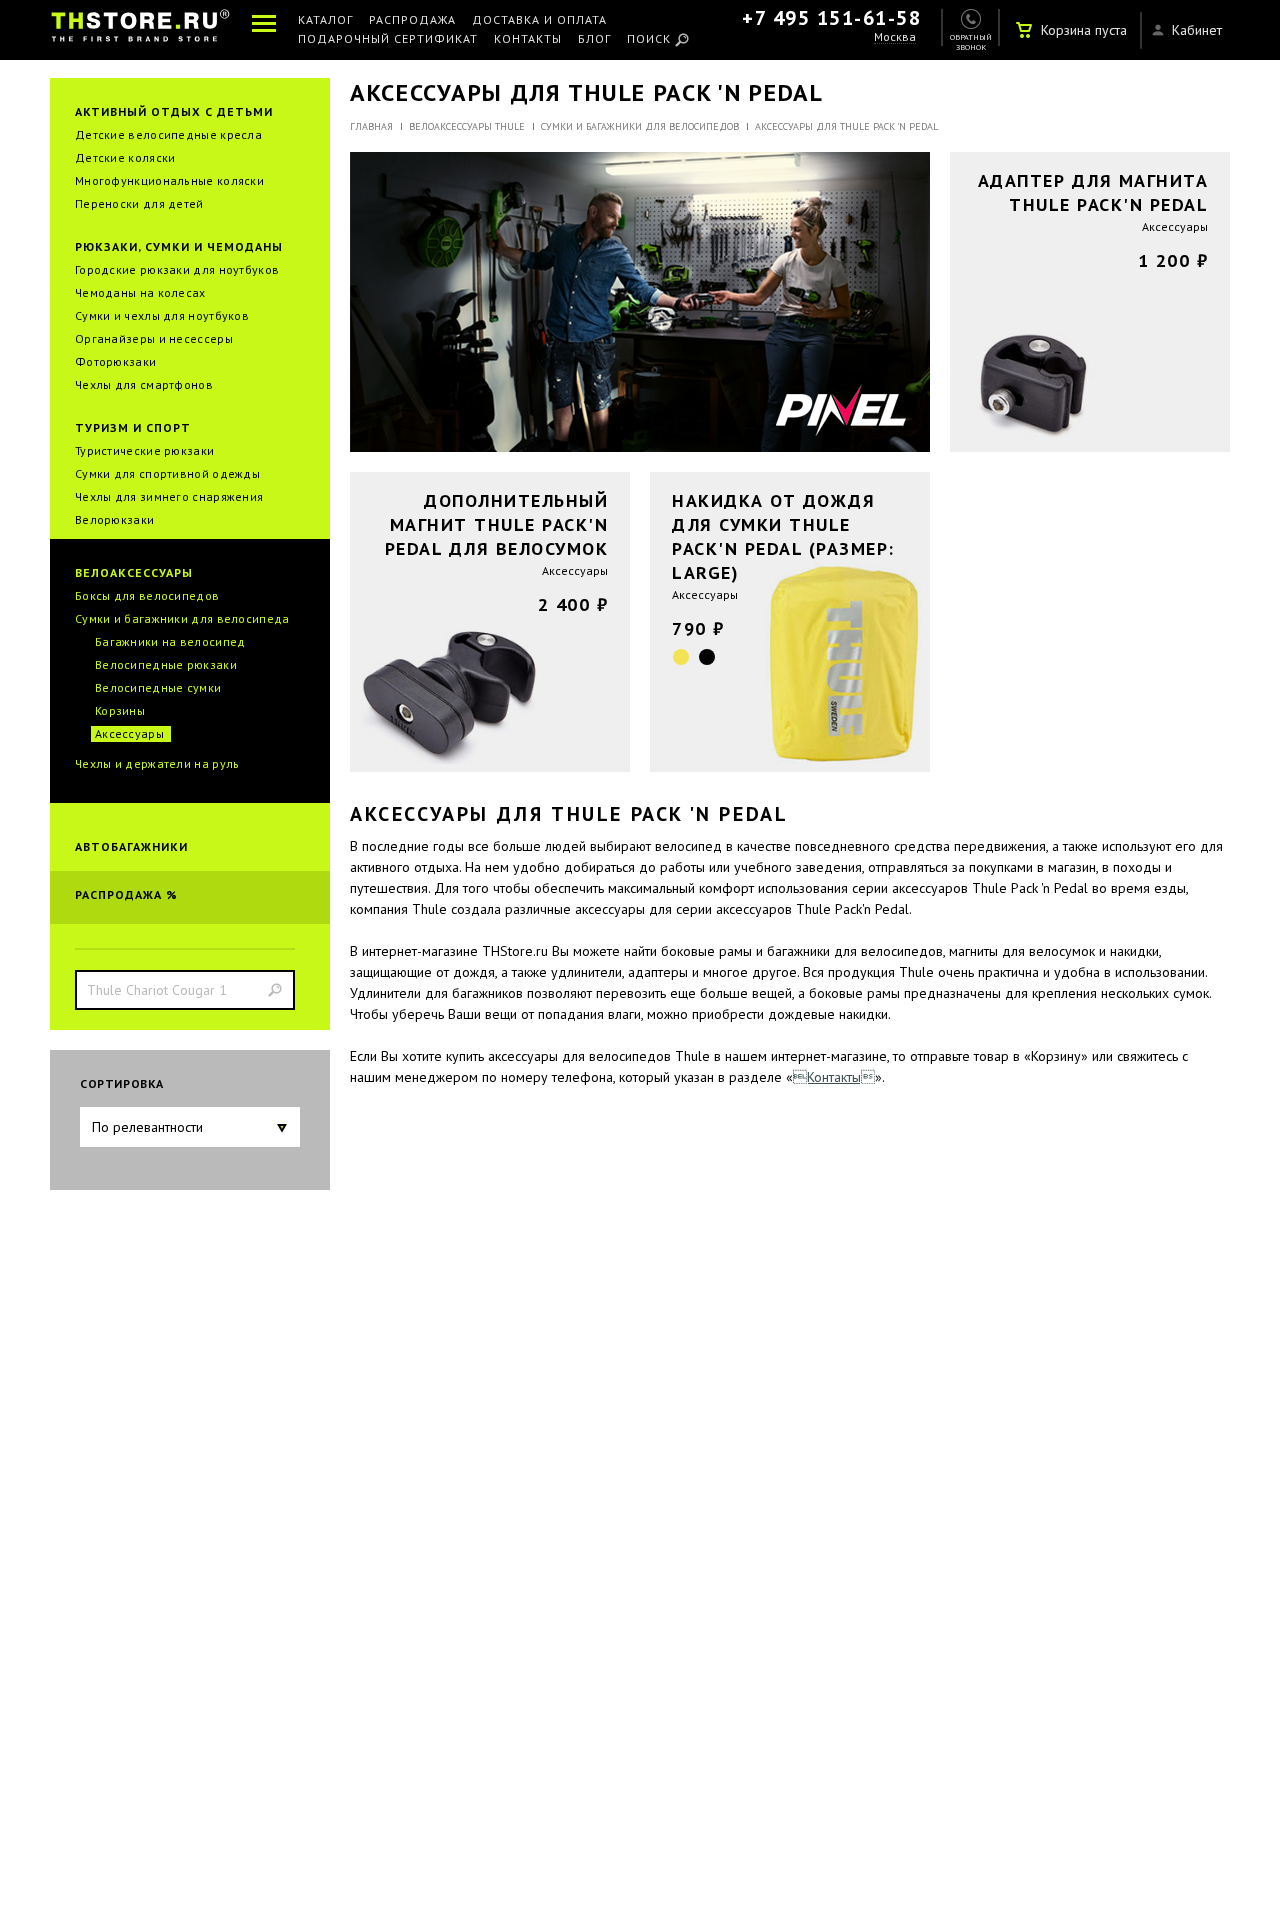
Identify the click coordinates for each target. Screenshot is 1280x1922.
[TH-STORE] (140, 29)
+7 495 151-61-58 (831, 18)
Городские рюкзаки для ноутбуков (177, 269)
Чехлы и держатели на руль (157, 763)
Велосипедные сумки (158, 687)
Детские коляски (125, 157)
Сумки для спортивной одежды (167, 473)
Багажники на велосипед (170, 641)
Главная (371, 126)
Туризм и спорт (133, 427)
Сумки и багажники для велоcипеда (182, 618)
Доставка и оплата (539, 20)
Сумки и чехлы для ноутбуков (162, 315)
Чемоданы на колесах (140, 292)
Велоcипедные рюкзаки (166, 664)
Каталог (325, 20)
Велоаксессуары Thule (467, 126)
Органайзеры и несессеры (154, 338)
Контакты (834, 1077)
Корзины (120, 710)
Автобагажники (131, 846)
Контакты (528, 39)
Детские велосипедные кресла (168, 134)
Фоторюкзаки (115, 361)
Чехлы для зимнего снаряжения (169, 496)
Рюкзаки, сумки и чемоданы (179, 246)
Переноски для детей (139, 203)
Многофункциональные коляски (169, 180)
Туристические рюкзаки (144, 450)
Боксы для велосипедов (147, 595)
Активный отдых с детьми (174, 111)
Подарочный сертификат (388, 39)
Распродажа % (126, 894)
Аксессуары (129, 733)
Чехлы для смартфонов (144, 384)
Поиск (649, 39)
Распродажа (412, 20)
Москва (895, 37)
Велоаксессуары (134, 572)
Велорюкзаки (114, 519)
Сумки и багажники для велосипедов (640, 126)
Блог (594, 39)
